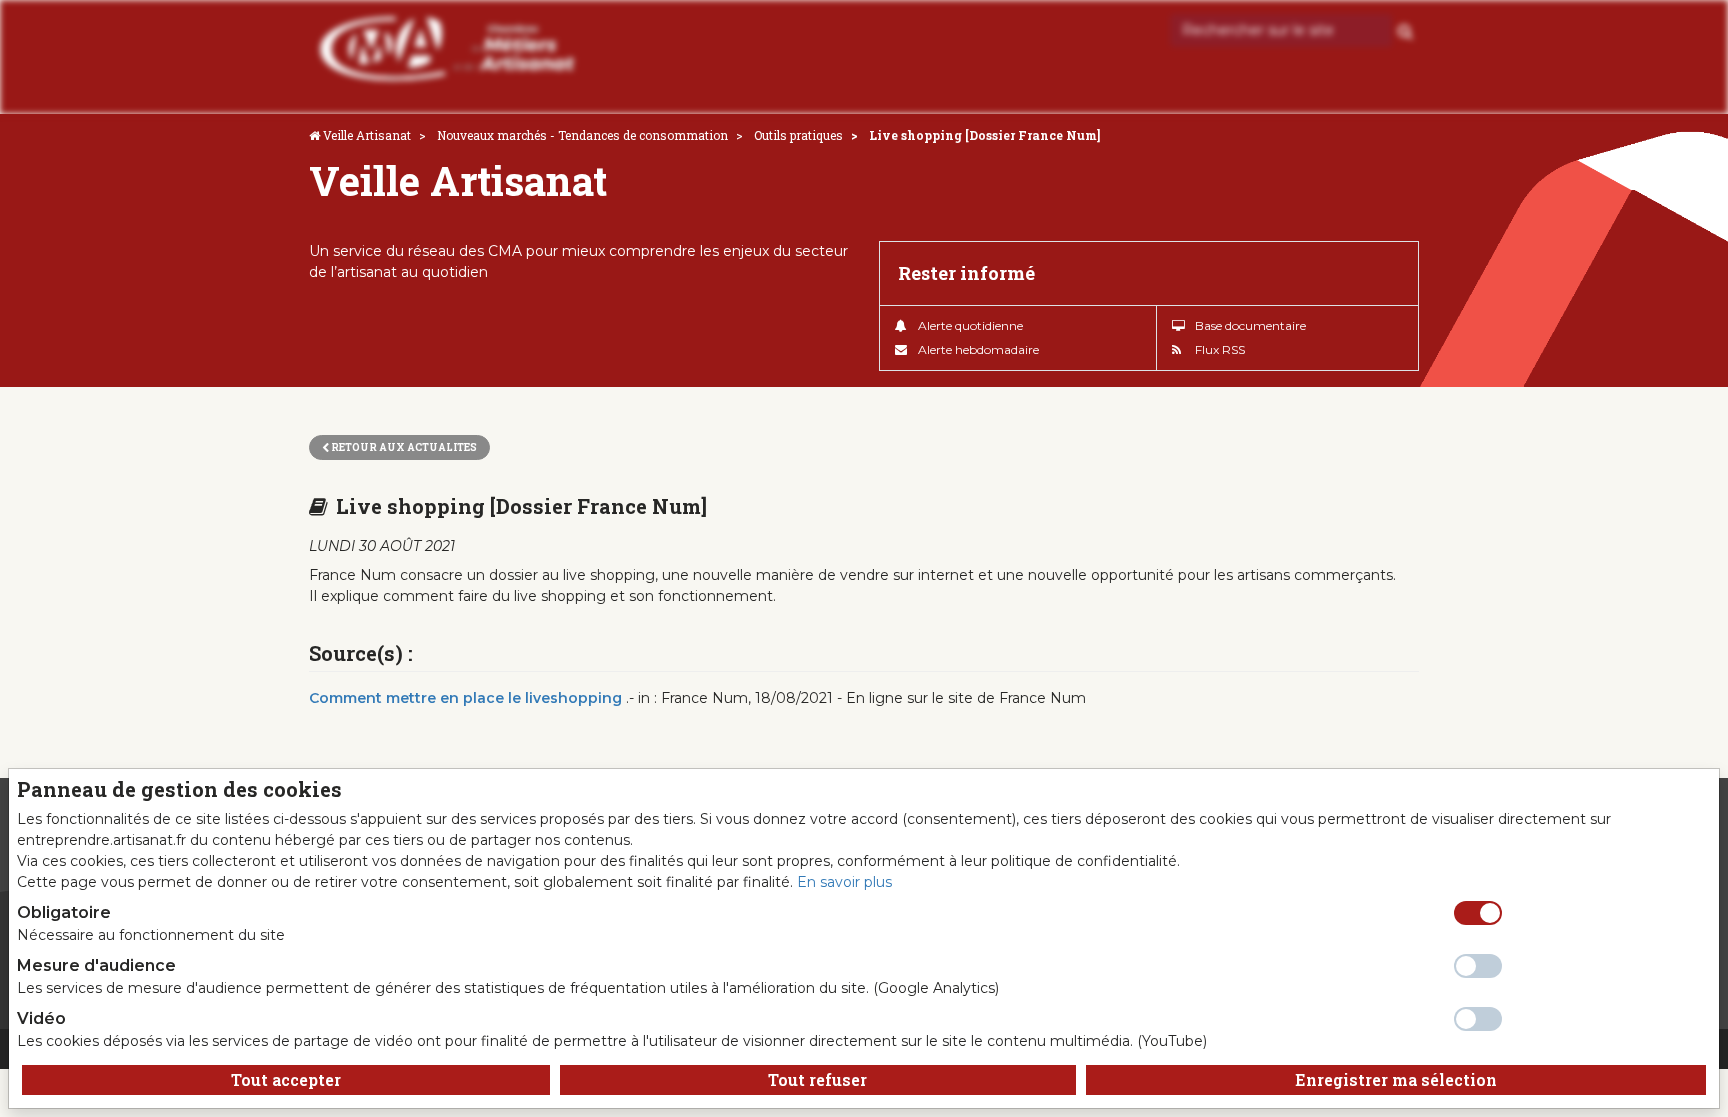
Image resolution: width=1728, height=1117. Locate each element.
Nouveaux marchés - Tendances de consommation (582, 135)
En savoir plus (844, 882)
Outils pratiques (798, 135)
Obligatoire (64, 912)
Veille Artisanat (367, 135)
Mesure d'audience (96, 965)
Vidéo (41, 1018)
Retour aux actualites (403, 447)
